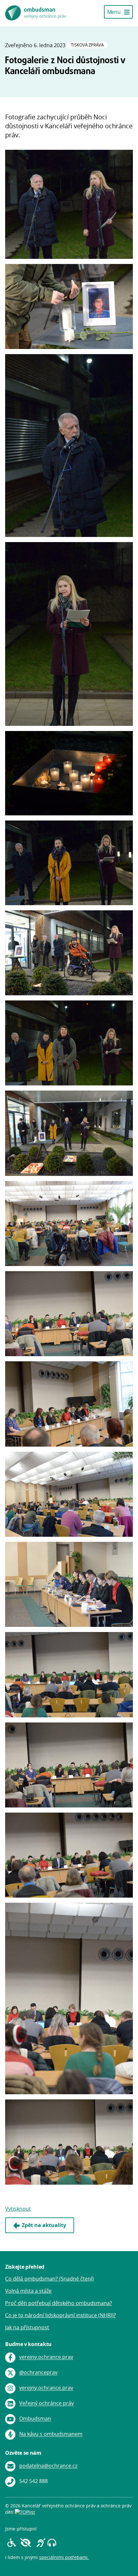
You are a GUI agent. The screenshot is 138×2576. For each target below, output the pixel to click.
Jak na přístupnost (27, 2327)
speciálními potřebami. (64, 2557)
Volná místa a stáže (28, 2291)
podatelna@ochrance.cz (48, 2466)
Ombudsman (35, 2419)
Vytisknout (18, 2209)
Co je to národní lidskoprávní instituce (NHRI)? (60, 2315)
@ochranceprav (38, 2373)
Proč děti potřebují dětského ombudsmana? (59, 2303)
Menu (114, 12)
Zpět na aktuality (44, 2225)
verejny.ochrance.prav (46, 2357)
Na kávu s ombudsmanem (51, 2434)
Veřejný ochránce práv (47, 2403)
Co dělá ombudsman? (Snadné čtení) (49, 2279)
